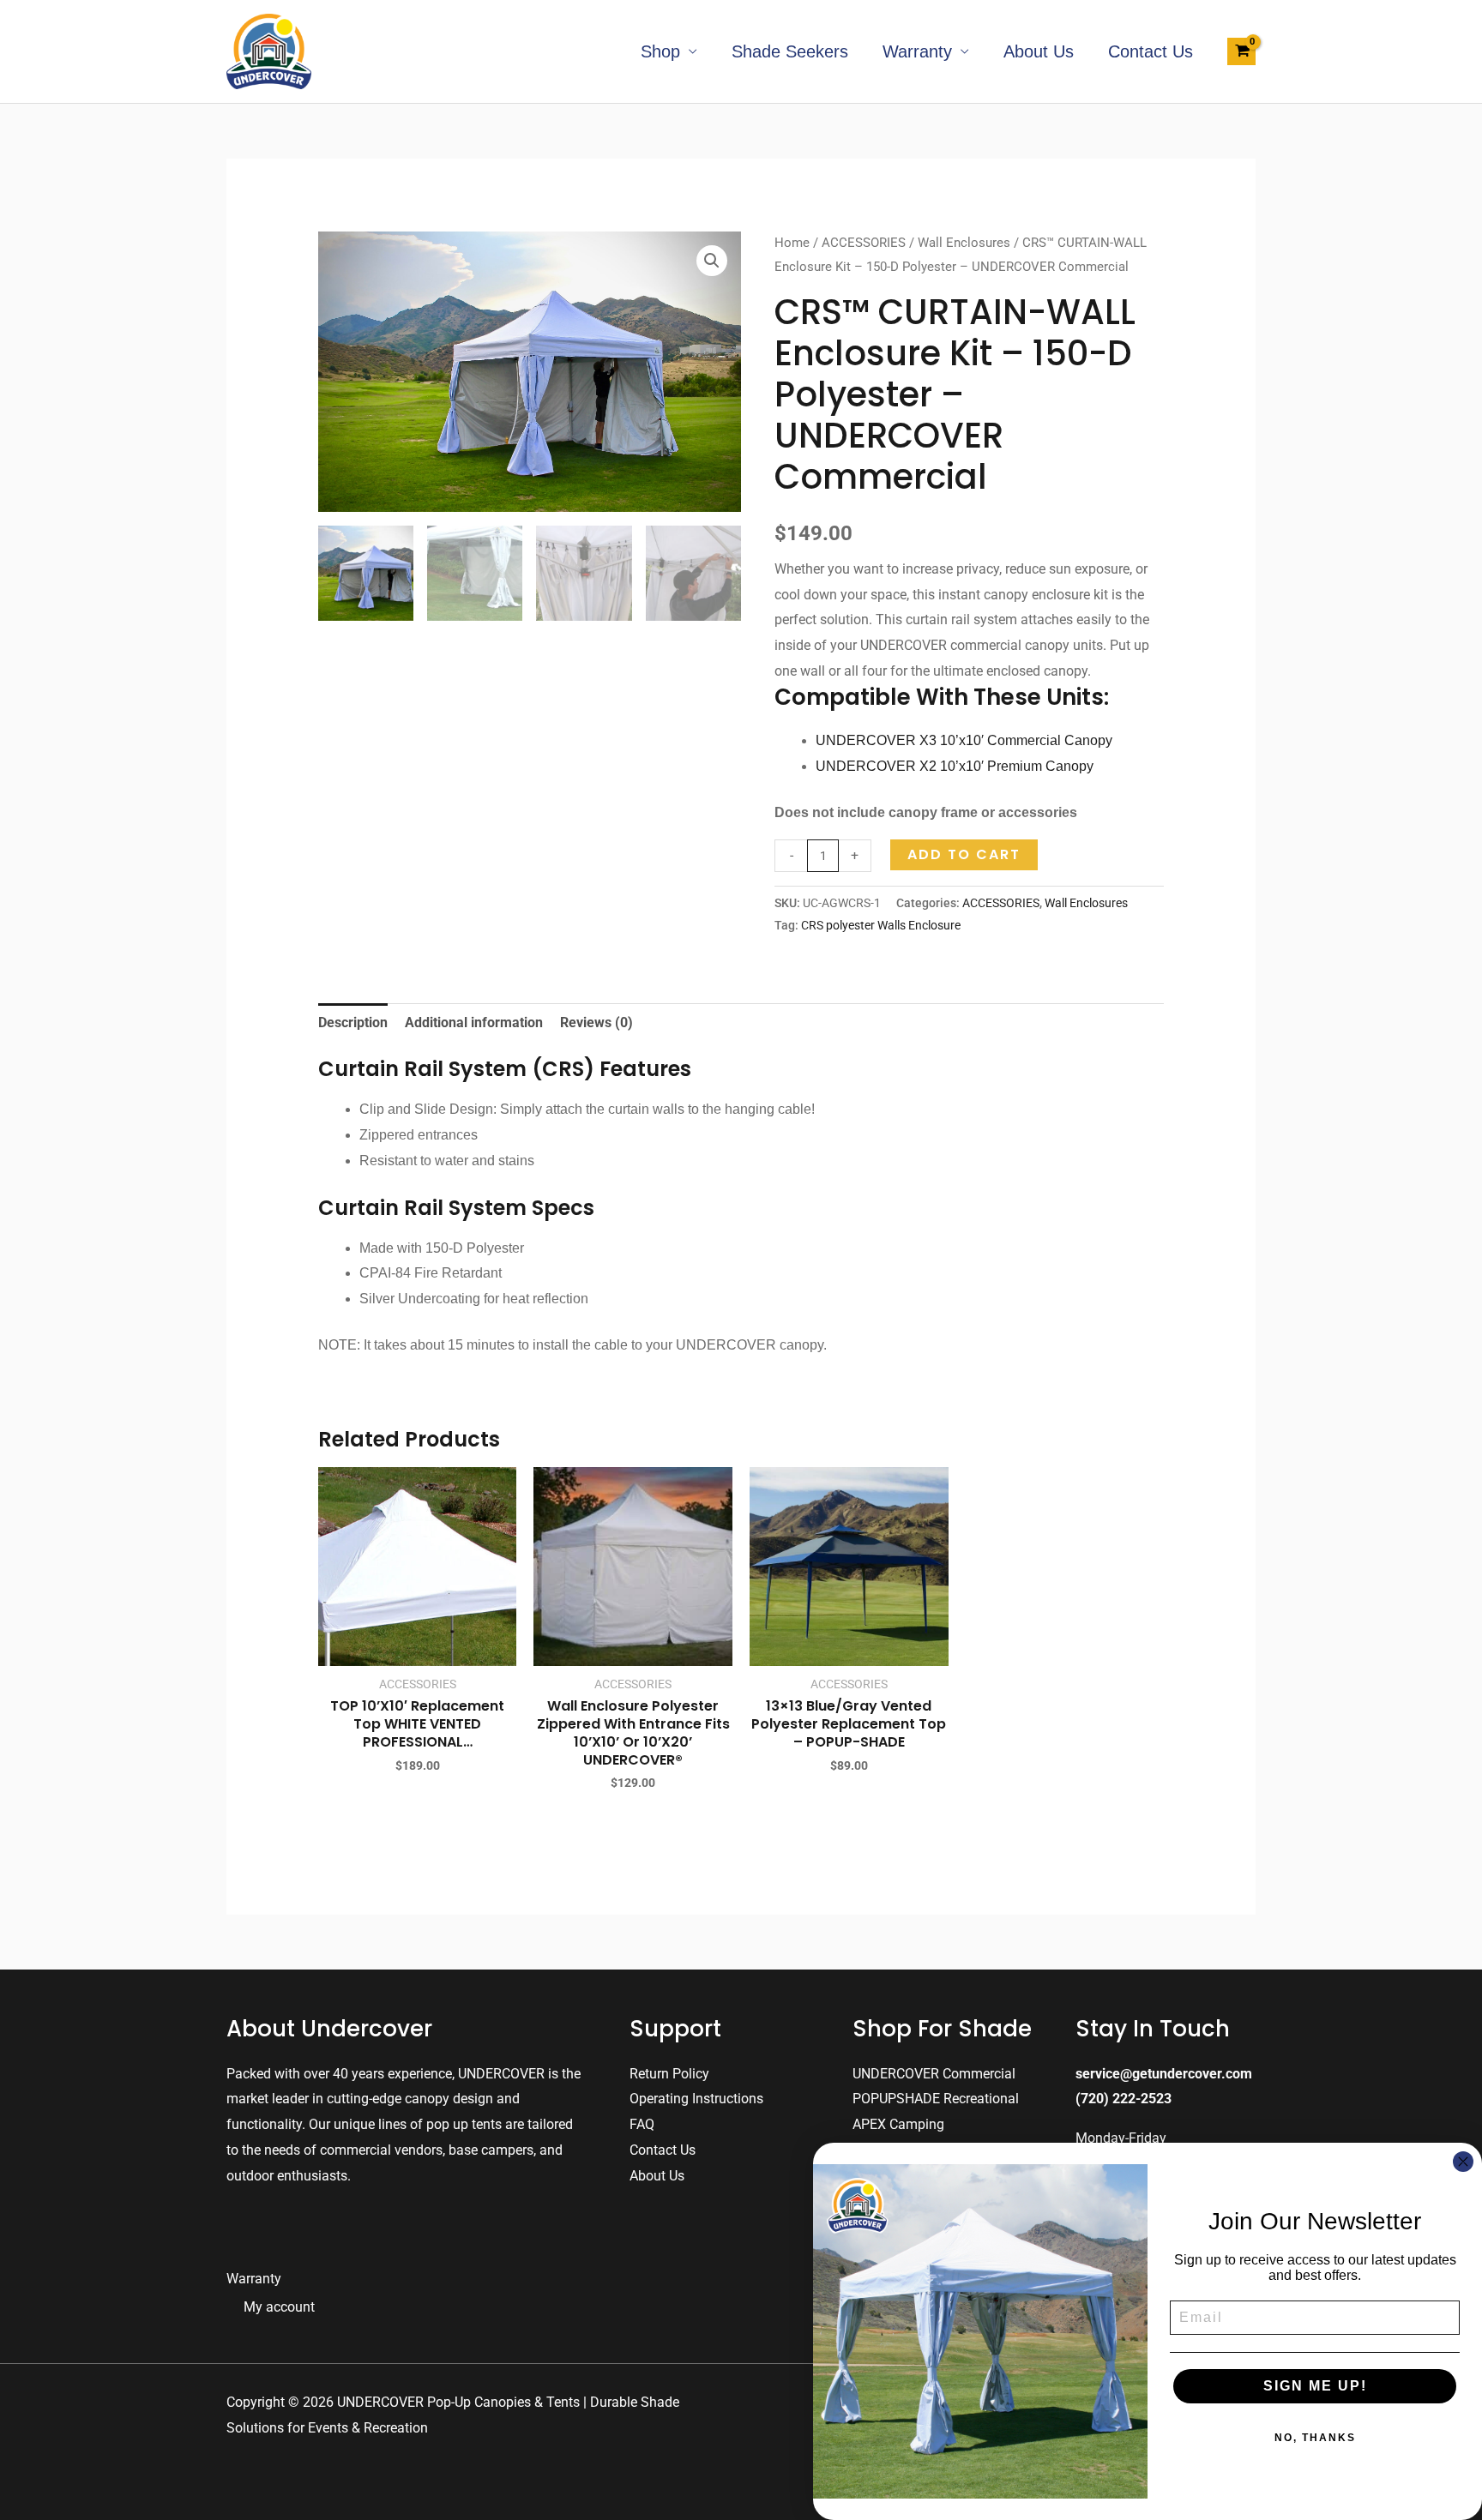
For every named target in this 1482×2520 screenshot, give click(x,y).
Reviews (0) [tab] (596, 1022)
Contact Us (1151, 51)
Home (792, 243)
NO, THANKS (1315, 2438)
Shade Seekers (790, 51)
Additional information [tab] (474, 1022)
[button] (712, 261)
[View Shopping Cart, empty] (1241, 51)
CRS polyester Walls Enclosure (881, 926)
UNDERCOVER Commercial (934, 2074)
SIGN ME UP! (1315, 2386)
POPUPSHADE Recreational (936, 2099)
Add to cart (964, 854)
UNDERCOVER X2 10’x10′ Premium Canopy (955, 766)
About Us (1039, 51)
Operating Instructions (696, 2099)
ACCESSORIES (864, 243)
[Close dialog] (1463, 2162)
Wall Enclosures (964, 243)
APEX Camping (898, 2124)
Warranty (917, 51)
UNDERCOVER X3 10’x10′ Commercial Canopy (964, 740)
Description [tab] (353, 1022)
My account (279, 2307)
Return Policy (669, 2074)
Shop (660, 51)
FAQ (642, 2124)
